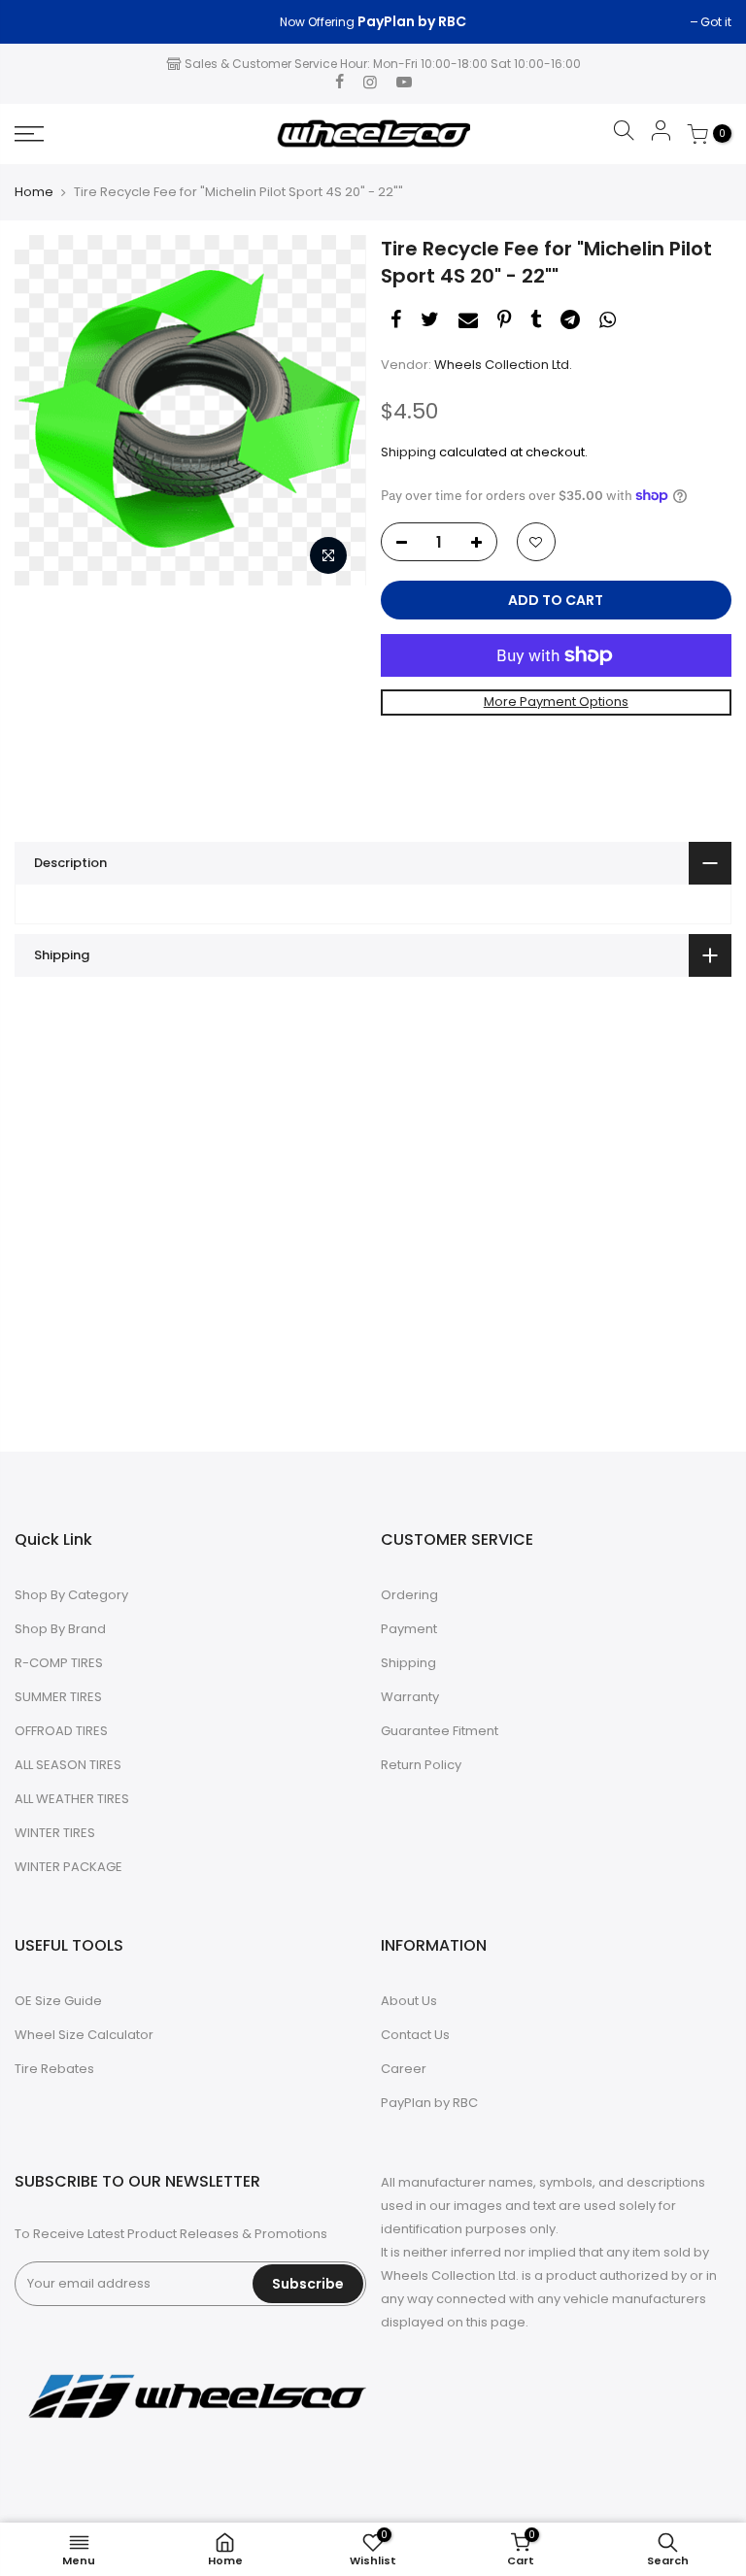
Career (404, 2069)
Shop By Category (71, 1595)
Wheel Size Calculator (84, 2035)
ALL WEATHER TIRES (72, 1799)
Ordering (409, 1595)
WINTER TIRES (55, 1833)
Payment (409, 1629)
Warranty (410, 1697)
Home (34, 192)
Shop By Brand (60, 1629)
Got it (40, 22)
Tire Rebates (54, 2069)
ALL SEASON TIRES (68, 1765)
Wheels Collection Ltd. (503, 365)
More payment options (556, 702)
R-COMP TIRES (59, 1663)
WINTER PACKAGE (68, 1867)
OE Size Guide (58, 2001)
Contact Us (415, 2035)
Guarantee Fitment (440, 1731)
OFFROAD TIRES (61, 1731)
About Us (409, 2001)
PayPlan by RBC (429, 2103)
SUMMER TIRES (58, 1697)
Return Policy (421, 1765)
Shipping (408, 452)
